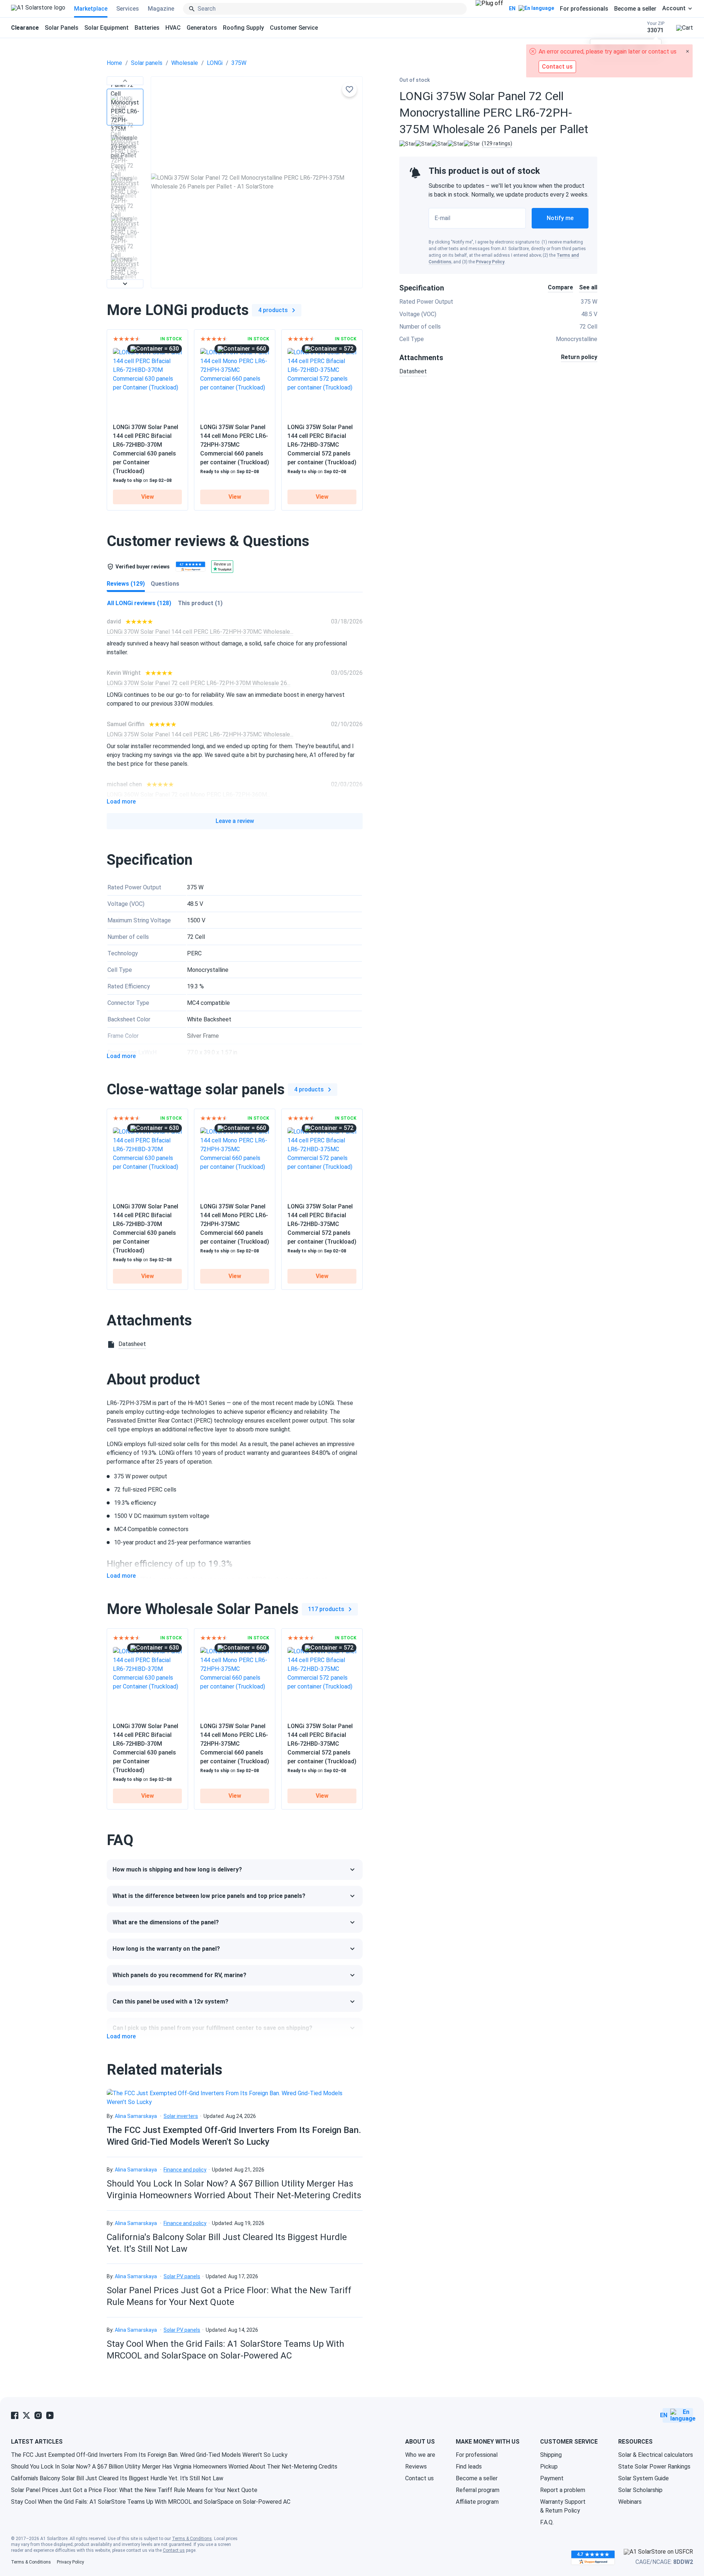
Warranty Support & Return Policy (563, 2506)
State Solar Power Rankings (654, 2467)
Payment (552, 2478)
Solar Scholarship (640, 2490)
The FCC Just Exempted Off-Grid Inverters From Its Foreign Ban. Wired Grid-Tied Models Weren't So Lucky (149, 2455)
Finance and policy (185, 2170)
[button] (125, 81)
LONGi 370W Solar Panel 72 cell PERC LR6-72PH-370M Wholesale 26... (199, 683)
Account (674, 8)
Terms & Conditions (192, 2539)
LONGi (215, 63)
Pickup (549, 2467)
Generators (202, 28)
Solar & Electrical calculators (656, 2455)
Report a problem (563, 2490)
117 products (326, 1609)
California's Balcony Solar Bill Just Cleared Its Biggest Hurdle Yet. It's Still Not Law (117, 2478)
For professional (477, 2455)
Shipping (551, 2455)
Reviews (416, 2467)
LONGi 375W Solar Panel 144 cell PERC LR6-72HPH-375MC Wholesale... (200, 734)
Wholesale (185, 63)
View (148, 497)
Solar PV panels (182, 2276)
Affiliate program (477, 2502)
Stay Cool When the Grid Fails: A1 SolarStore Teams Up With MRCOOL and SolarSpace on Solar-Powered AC (151, 2502)
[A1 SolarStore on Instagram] (38, 2415)
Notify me (560, 218)
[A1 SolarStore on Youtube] (50, 2415)
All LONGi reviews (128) (139, 603)
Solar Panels (62, 28)
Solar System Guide (643, 2478)
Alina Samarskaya (136, 2116)
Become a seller (635, 9)
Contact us (419, 2478)
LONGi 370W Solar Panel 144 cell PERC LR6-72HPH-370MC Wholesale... (200, 632)
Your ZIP (656, 27)
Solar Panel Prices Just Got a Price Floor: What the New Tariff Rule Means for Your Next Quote (134, 2490)
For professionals (584, 9)
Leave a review (235, 821)
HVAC (173, 28)
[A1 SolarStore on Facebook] (15, 2415)
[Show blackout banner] (489, 9)
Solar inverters (181, 2116)
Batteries (147, 28)
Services (128, 9)
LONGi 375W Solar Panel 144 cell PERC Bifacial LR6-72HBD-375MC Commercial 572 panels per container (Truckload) (322, 445)
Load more (121, 802)
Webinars (630, 2502)
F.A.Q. (547, 2522)
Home (114, 63)
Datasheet (413, 371)
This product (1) (200, 603)
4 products (273, 310)
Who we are (420, 2455)
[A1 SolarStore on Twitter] (26, 2415)
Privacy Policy (490, 262)
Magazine (161, 9)
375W (239, 63)
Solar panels (147, 63)
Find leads (469, 2467)
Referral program (478, 2490)
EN (512, 8)
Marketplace (91, 9)
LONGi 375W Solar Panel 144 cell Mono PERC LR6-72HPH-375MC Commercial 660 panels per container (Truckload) (235, 445)
